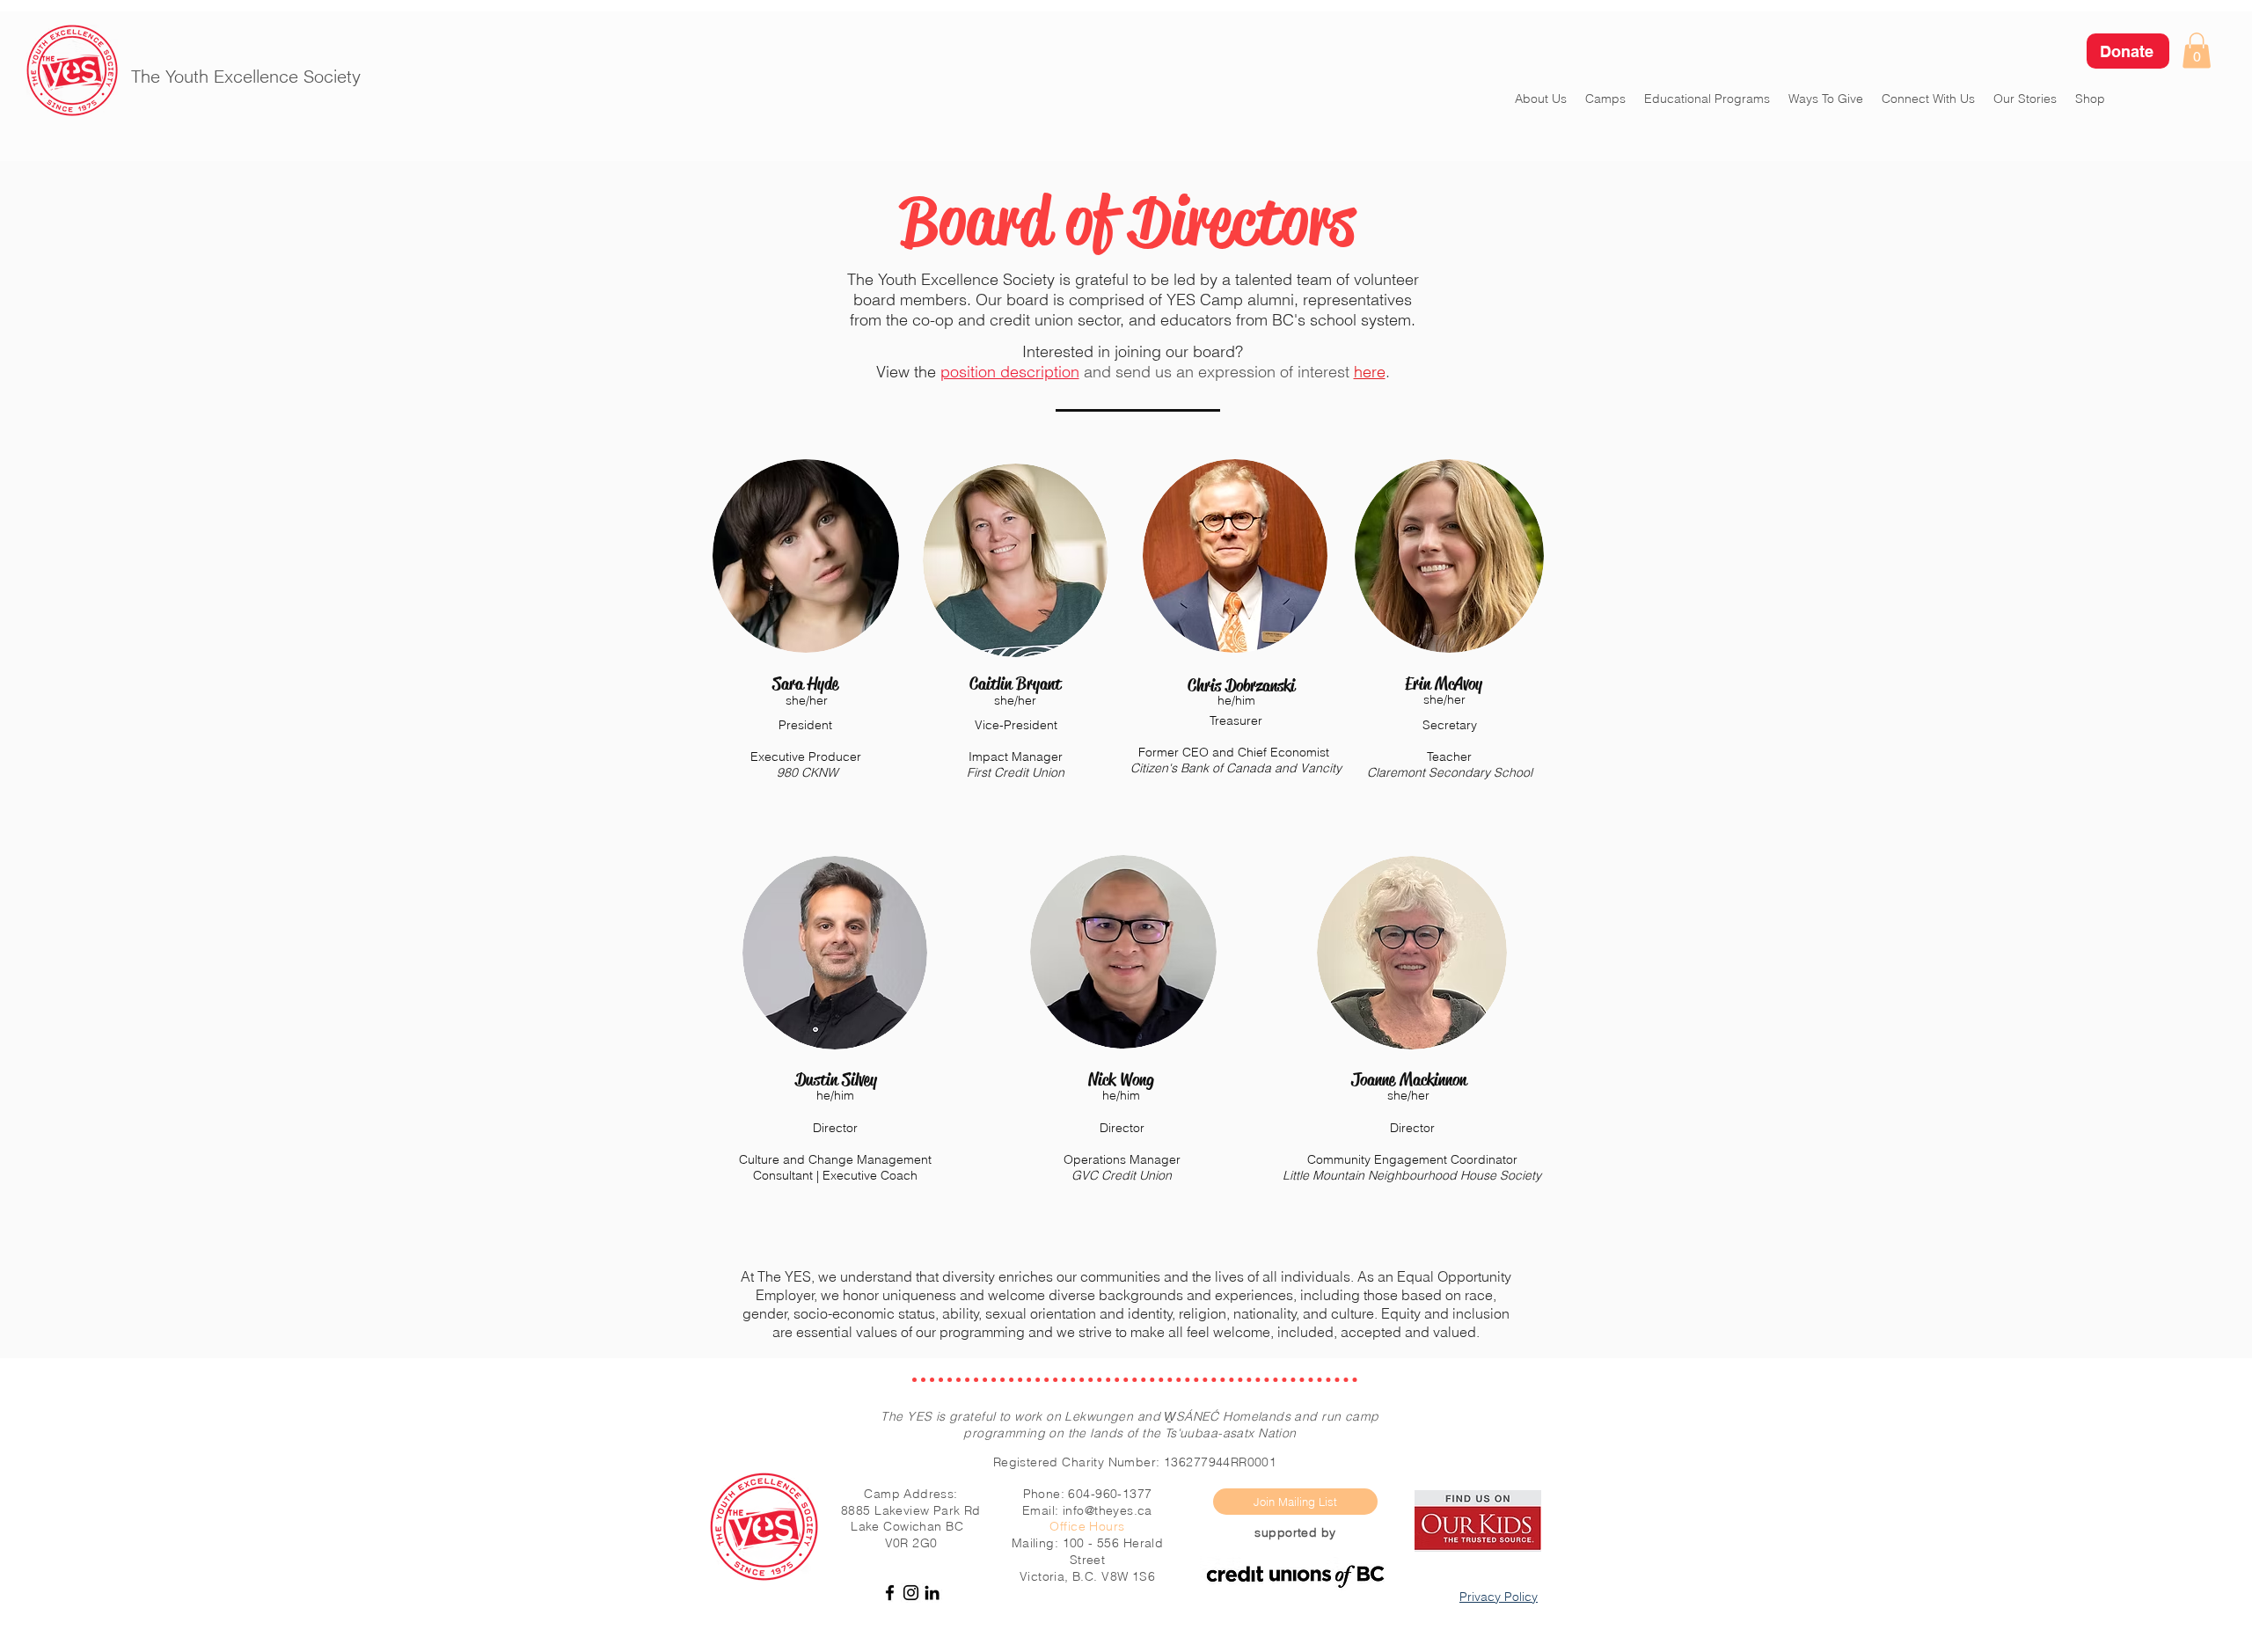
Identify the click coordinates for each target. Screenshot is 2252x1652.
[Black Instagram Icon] (911, 1593)
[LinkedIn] (932, 1593)
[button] (2197, 51)
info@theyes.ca (1108, 1510)
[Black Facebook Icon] (890, 1593)
